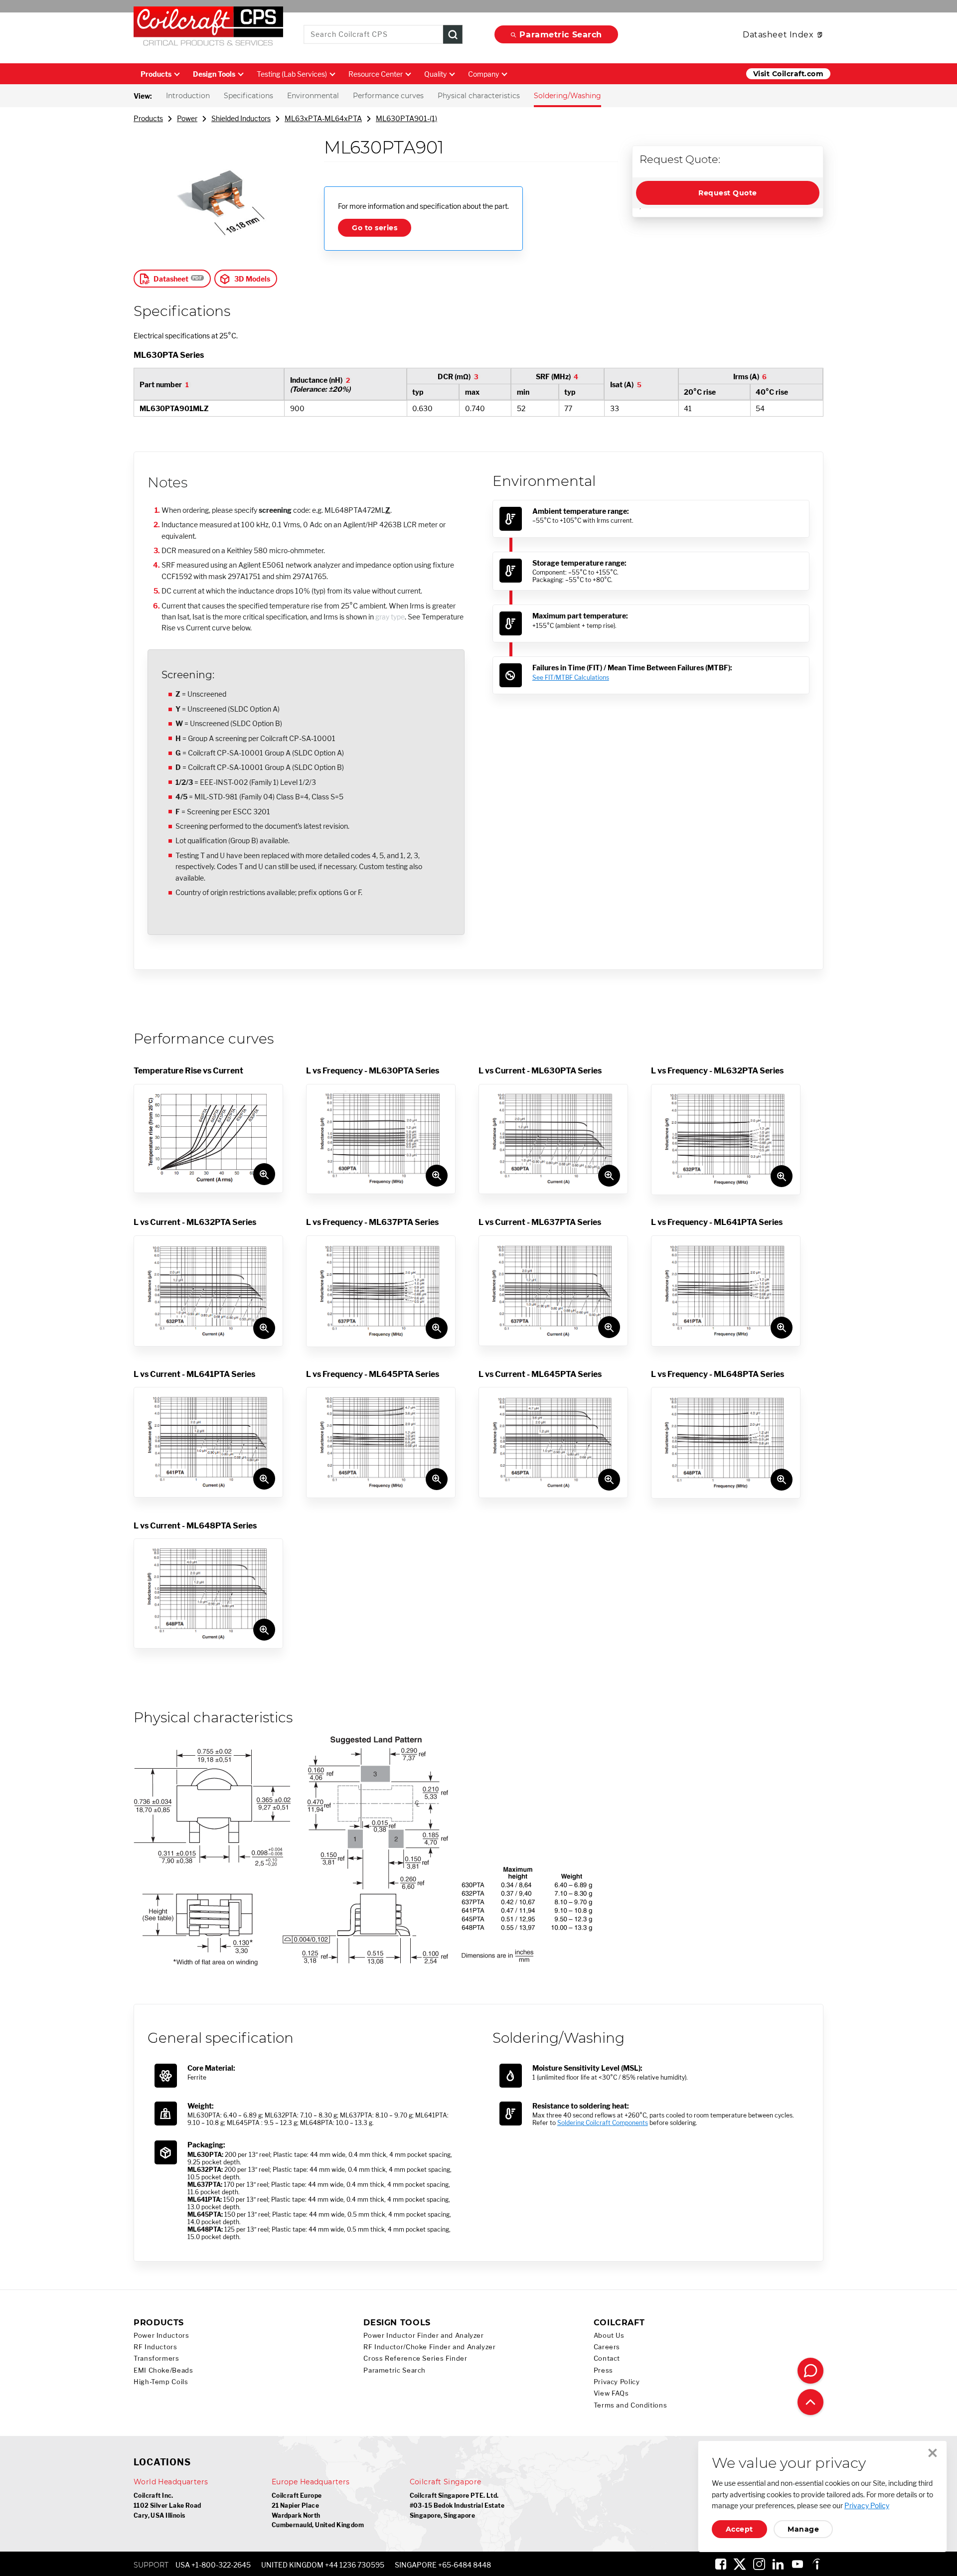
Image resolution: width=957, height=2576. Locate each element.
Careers (607, 2347)
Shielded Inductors (241, 118)
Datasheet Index (778, 35)
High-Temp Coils (161, 2382)
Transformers (157, 2358)
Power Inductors (161, 2336)
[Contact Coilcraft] (810, 2371)
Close (933, 2453)
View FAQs (611, 2393)
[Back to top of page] (810, 2402)
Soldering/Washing (567, 96)
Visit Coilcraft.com (788, 74)
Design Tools (214, 74)
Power (187, 118)
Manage (803, 2529)
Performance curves (388, 96)
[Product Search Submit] (453, 35)
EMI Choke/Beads (163, 2370)
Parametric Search (561, 35)
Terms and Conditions (631, 2405)
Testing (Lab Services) (292, 74)
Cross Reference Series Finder (415, 2358)
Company (483, 74)
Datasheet (171, 279)
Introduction (188, 96)
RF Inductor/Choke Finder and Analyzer (429, 2347)
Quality (435, 74)
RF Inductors (156, 2347)
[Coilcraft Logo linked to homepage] (208, 28)
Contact (607, 2358)
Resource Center (376, 74)
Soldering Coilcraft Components (603, 2123)
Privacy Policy (617, 2382)
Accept (739, 2529)
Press (603, 2370)
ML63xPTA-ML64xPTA (323, 118)
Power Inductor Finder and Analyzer (423, 2336)
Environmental (313, 96)
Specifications (248, 96)
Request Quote (727, 193)
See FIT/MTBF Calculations (571, 678)
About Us (609, 2336)
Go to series (375, 228)
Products (156, 74)
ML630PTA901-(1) (406, 118)
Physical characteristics (479, 96)
